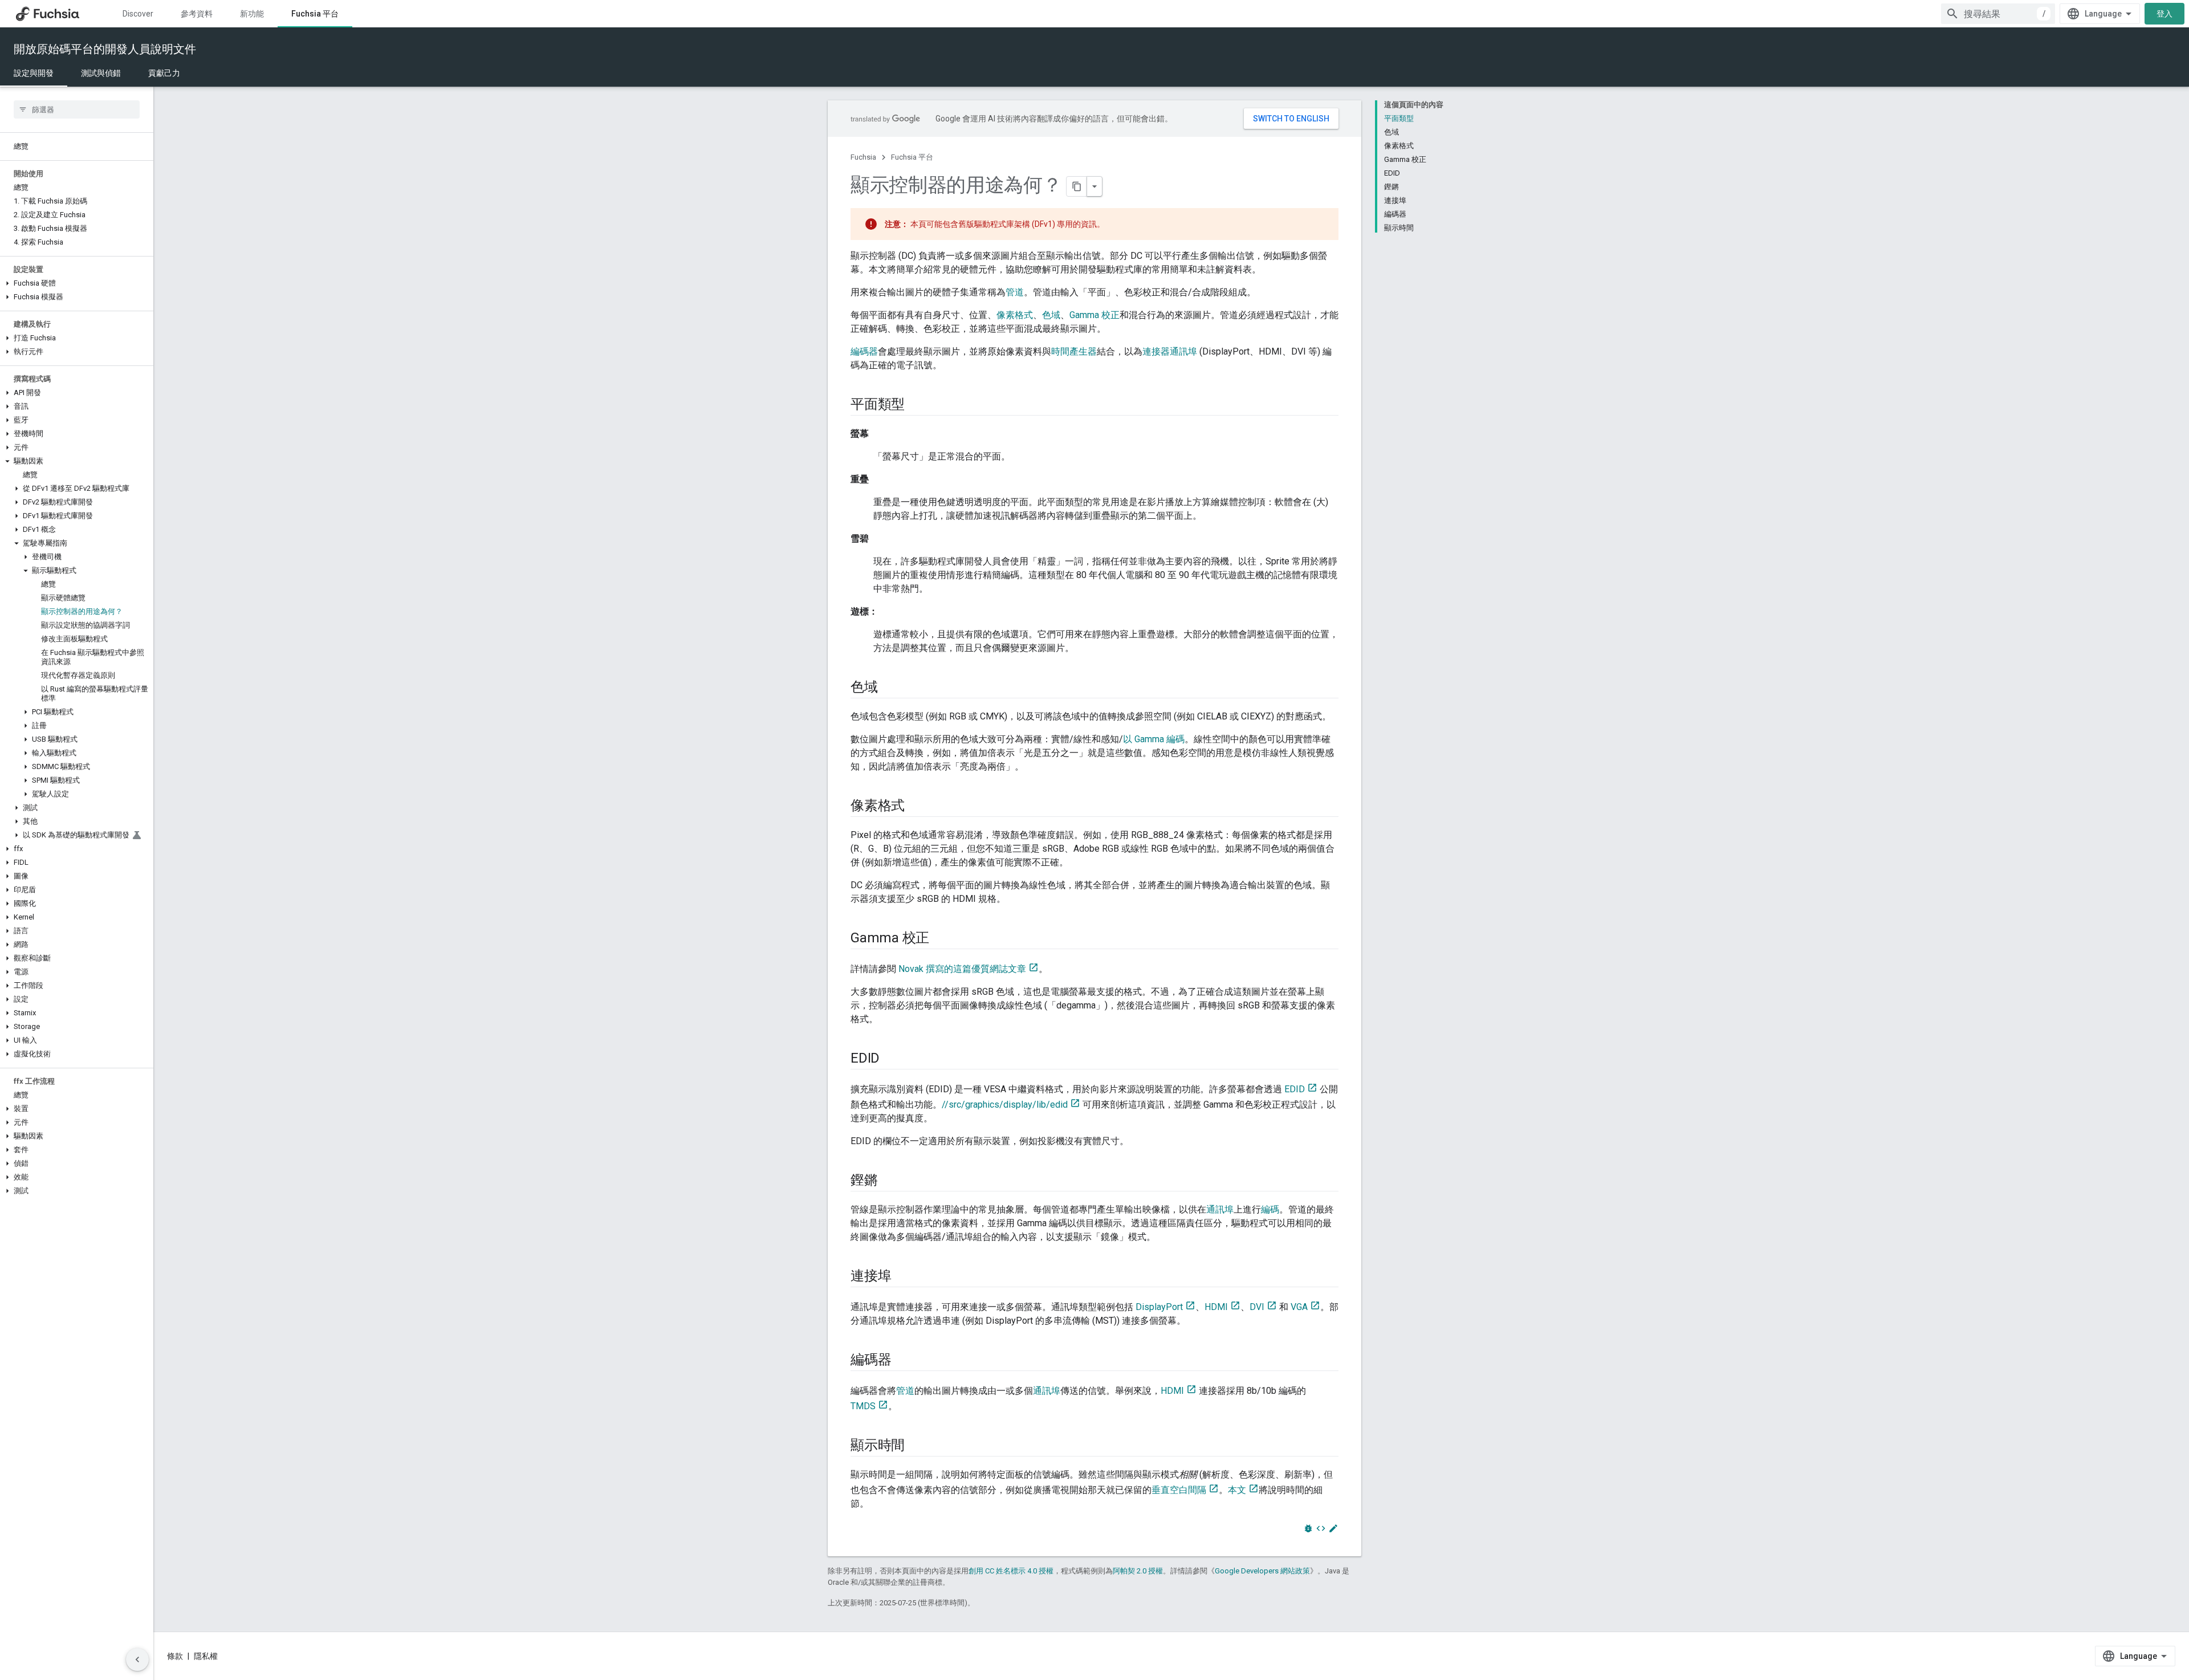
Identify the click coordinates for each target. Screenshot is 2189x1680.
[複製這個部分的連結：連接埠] (902, 1277)
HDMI (1216, 1307)
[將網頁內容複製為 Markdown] (1077, 186)
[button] (77, 283)
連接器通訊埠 (1170, 351)
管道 (1015, 292)
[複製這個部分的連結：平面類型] (916, 405)
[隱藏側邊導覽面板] (137, 1659)
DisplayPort (1159, 1307)
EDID (1295, 1089)
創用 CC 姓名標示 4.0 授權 (1011, 1571)
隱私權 (206, 1656)
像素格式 (1015, 315)
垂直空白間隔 (1179, 1490)
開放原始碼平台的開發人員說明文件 (105, 49)
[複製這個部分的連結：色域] (889, 688)
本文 (1237, 1490)
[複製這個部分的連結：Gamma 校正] (941, 939)
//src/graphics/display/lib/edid (1005, 1105)
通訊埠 (1220, 1209)
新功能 (252, 14)
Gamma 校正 (1094, 315)
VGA (1299, 1307)
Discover (138, 14)
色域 (1051, 315)
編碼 (1270, 1209)
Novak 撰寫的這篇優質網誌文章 (962, 969)
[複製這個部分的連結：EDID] (891, 1059)
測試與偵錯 (101, 73)
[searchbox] (77, 109)
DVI (1257, 1307)
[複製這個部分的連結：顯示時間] (916, 1446)
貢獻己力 (164, 73)
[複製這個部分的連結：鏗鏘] (889, 1181)
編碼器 (864, 351)
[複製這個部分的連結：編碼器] (902, 1361)
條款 (175, 1656)
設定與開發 (34, 73)
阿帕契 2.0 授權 (1138, 1571)
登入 (2164, 14)
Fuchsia (863, 157)
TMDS (863, 1406)
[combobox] (1998, 14)
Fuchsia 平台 (315, 14)
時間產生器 (1074, 351)
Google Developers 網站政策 (1262, 1571)
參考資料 (197, 14)
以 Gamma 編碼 (1154, 739)
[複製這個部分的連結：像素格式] (916, 807)
